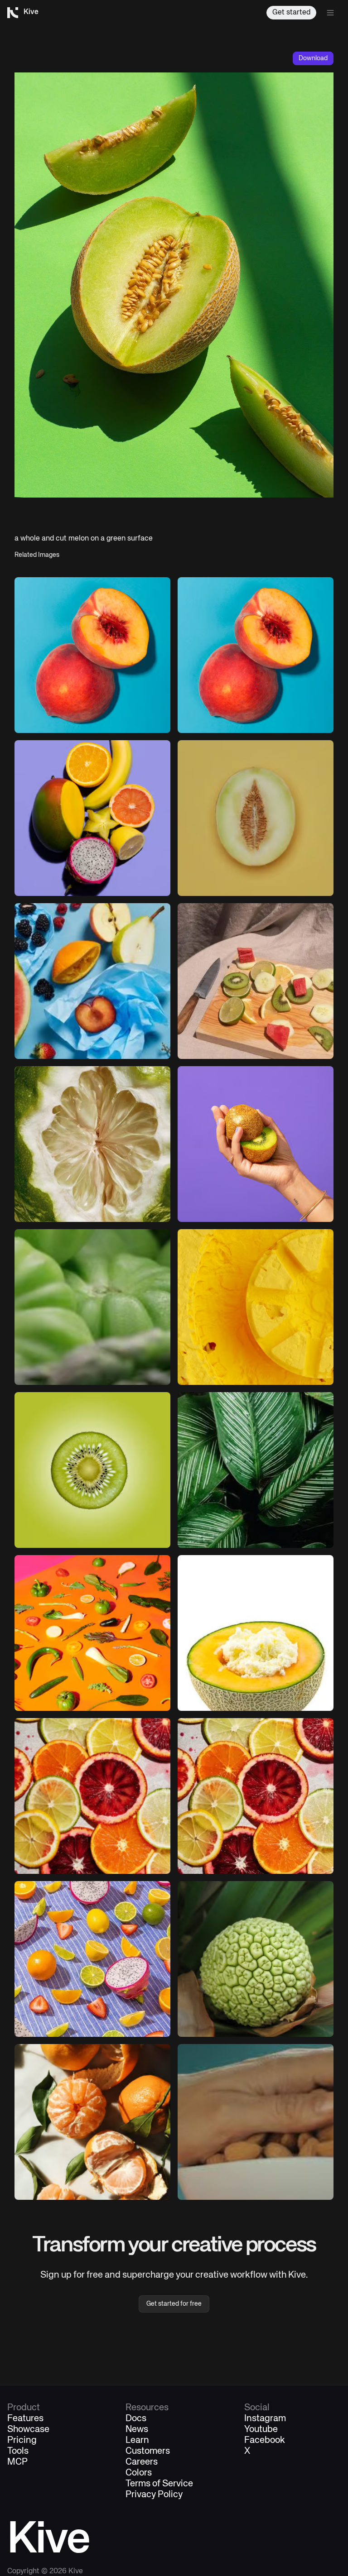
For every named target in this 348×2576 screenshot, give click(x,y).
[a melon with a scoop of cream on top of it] (256, 1633)
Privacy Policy (154, 2495)
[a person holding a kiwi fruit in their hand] (256, 1144)
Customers (148, 2452)
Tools (18, 2452)
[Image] (256, 655)
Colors (139, 2473)
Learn (137, 2441)
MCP (17, 2462)
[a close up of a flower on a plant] (256, 1959)
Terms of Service (159, 2484)
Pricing (22, 2441)
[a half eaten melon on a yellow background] (256, 818)
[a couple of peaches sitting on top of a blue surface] (92, 655)
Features (25, 2419)
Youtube (261, 2430)
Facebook (265, 2441)
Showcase (28, 2430)
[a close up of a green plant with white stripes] (256, 1470)
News (137, 2430)
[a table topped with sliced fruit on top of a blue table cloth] (92, 1959)
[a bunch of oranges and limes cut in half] (92, 1796)
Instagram (265, 2419)
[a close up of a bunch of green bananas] (92, 1307)
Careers (142, 2462)
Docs (136, 2419)
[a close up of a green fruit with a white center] (92, 1144)
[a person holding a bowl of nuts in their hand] (256, 2122)
